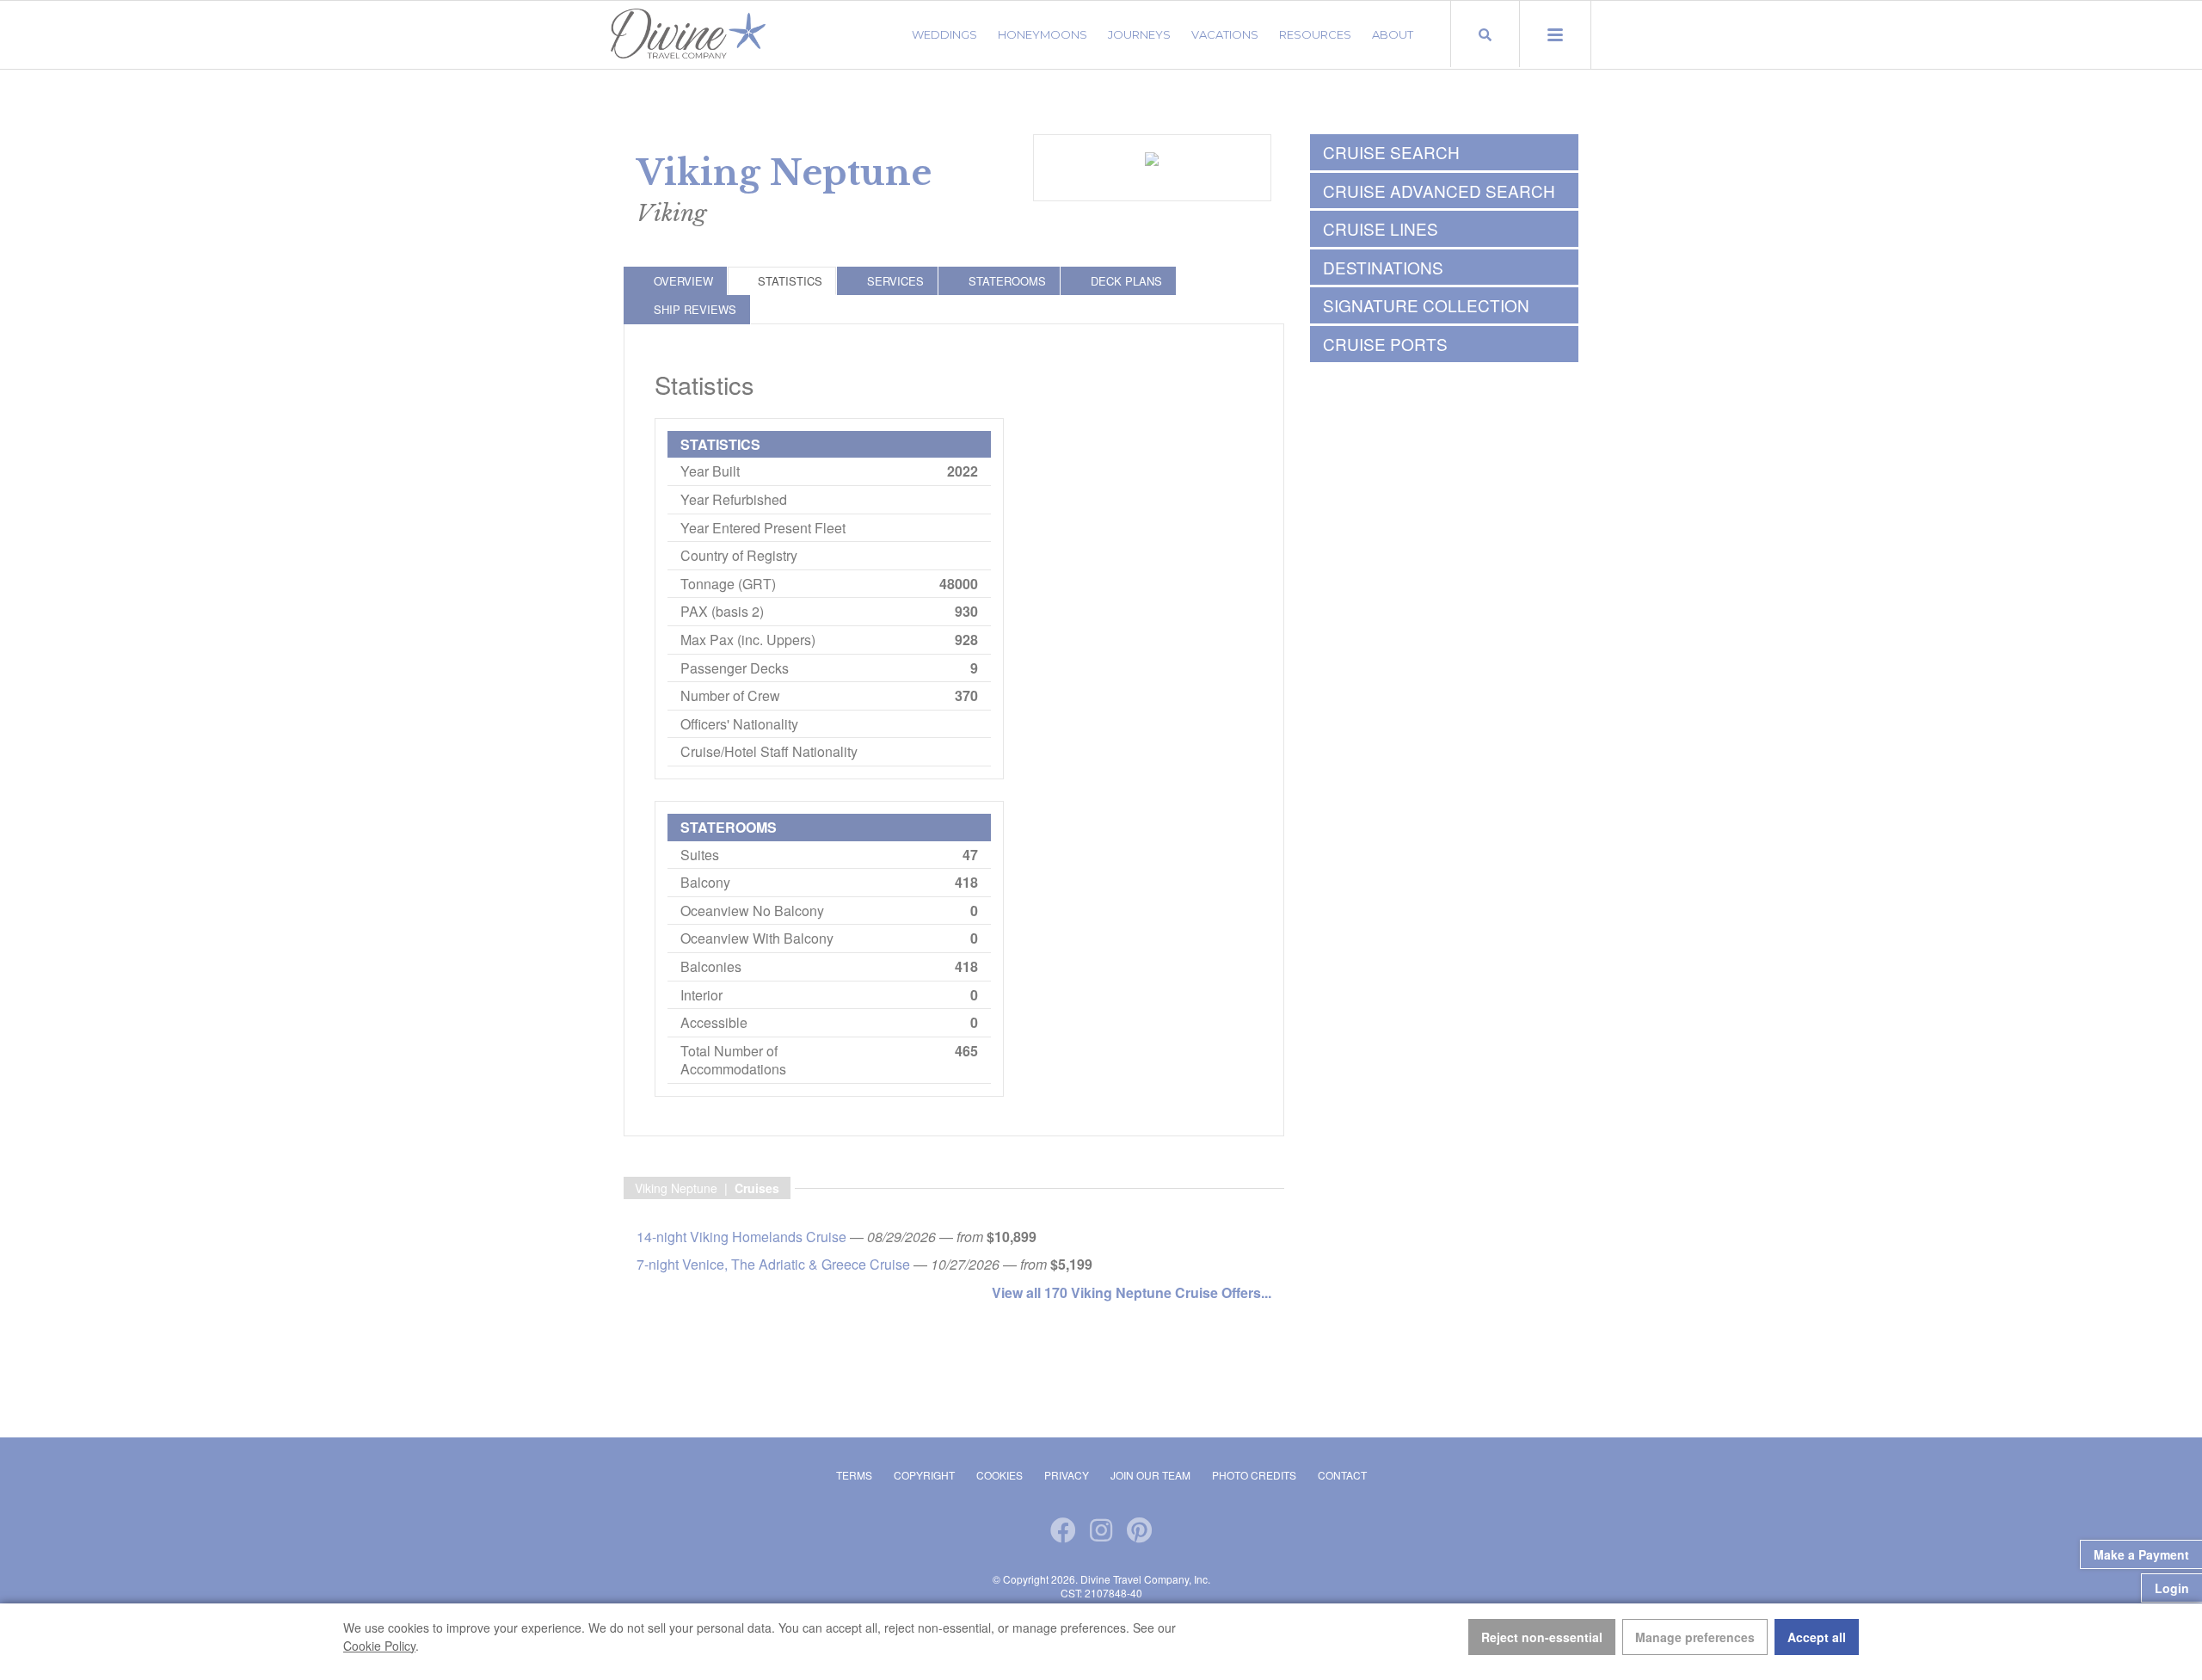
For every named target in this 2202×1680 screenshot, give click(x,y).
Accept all (1817, 1637)
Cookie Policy (379, 1646)
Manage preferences (1695, 1637)
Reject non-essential (1542, 1637)
